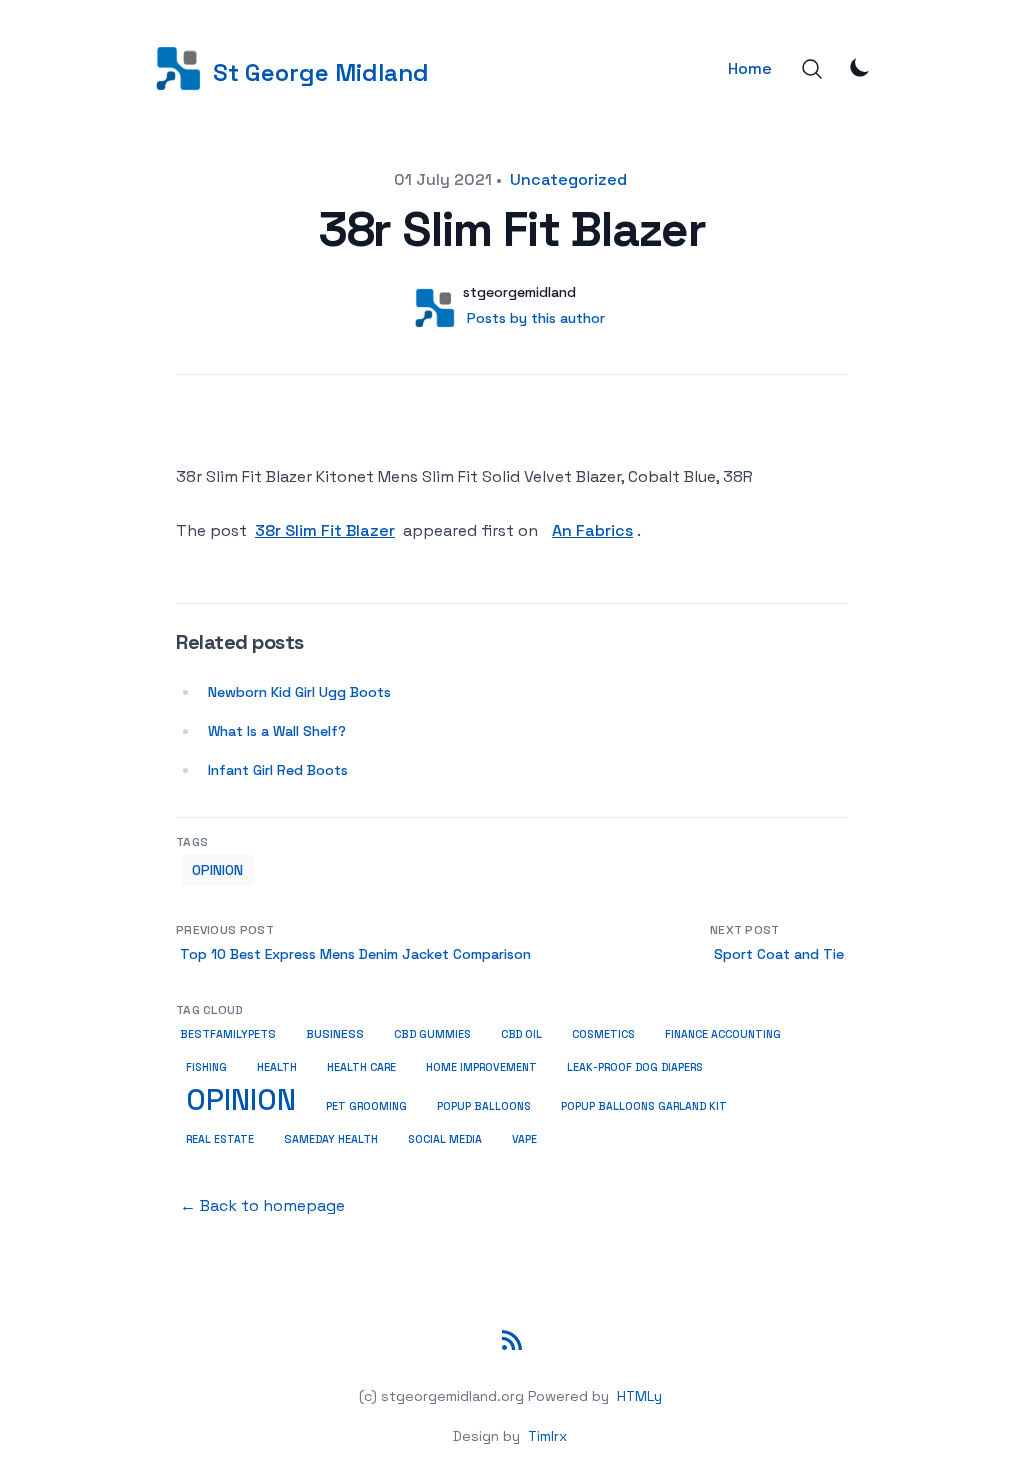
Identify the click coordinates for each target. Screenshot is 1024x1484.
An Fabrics (592, 530)
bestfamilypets (228, 1034)
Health (277, 1067)
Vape (524, 1139)
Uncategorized (568, 179)
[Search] (812, 69)
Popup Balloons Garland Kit (644, 1106)
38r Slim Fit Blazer (325, 530)
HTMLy (639, 1396)
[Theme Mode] (860, 67)
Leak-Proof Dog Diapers (635, 1067)
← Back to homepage (262, 1205)
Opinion (217, 870)
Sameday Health (331, 1139)
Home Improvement (481, 1067)
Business (335, 1034)
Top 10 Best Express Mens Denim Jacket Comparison (355, 954)
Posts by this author (536, 318)
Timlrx (547, 1436)
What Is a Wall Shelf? (277, 731)
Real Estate (220, 1139)
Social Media (445, 1139)
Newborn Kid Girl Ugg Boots (299, 692)
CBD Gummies (432, 1034)
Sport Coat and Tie (779, 954)
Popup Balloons (484, 1106)
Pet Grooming (366, 1106)
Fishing (206, 1067)
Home (750, 68)
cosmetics (603, 1034)
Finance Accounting (723, 1034)
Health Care (361, 1067)
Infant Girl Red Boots (278, 770)
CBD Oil (521, 1034)
